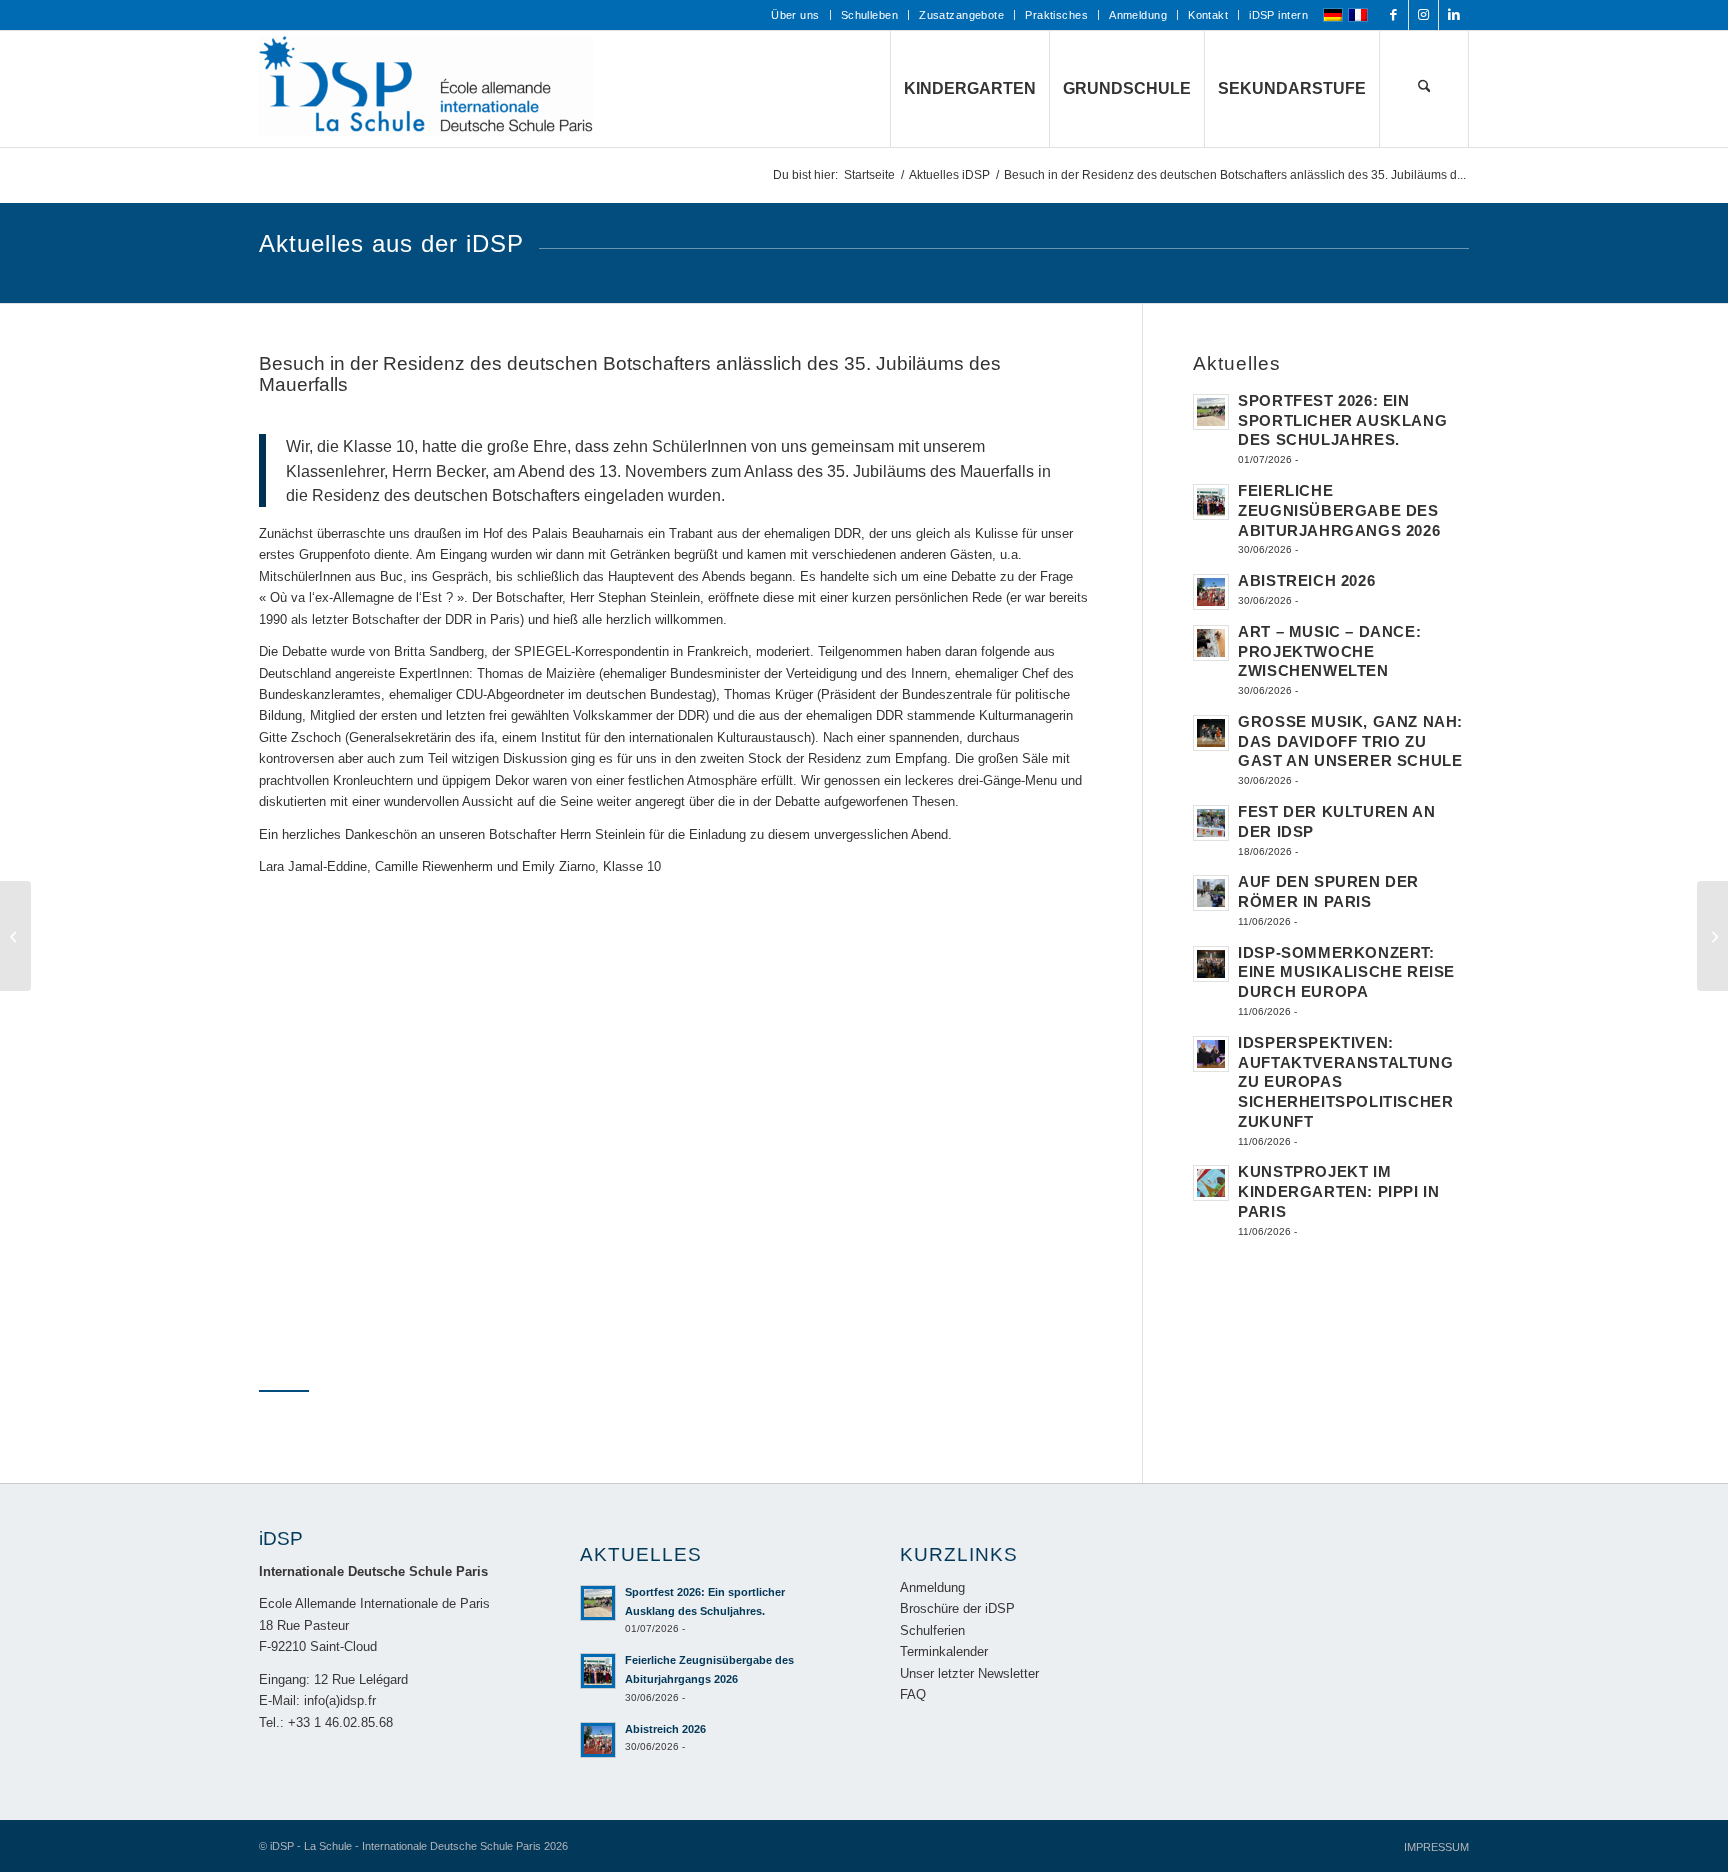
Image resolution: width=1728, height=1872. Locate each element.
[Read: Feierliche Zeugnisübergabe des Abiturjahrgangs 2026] (1211, 502)
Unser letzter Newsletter (969, 1673)
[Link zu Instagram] (1423, 15)
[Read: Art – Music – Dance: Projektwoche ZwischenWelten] (1211, 643)
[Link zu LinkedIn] (1454, 15)
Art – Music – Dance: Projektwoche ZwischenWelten (1329, 651)
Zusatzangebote (961, 15)
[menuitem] (796, 15)
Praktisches (1056, 15)
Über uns (795, 15)
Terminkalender (944, 1651)
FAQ (913, 1694)
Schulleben (869, 15)
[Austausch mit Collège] (1712, 936)
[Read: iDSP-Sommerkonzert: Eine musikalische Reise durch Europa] (1211, 964)
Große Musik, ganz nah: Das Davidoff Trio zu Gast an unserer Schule (1350, 741)
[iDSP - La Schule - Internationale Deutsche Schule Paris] (429, 89)
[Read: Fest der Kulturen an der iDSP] (1211, 823)
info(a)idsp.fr (340, 1700)
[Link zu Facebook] (1393, 15)
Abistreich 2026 (1306, 580)
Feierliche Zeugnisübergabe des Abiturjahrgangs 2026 (1339, 510)
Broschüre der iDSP (957, 1608)
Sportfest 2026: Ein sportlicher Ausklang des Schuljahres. (1342, 420)
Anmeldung (1138, 15)
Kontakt (1208, 15)
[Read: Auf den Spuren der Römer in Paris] (1211, 893)
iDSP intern (1278, 15)
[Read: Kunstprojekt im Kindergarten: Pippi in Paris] (1211, 1183)
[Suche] (1424, 89)
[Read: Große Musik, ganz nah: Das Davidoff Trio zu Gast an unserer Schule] (1211, 733)
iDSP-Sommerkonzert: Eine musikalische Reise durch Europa (1346, 972)
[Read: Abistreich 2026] (1211, 592)
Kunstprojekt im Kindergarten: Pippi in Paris (1338, 1191)
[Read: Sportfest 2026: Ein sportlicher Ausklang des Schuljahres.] (1211, 412)
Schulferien (932, 1630)
